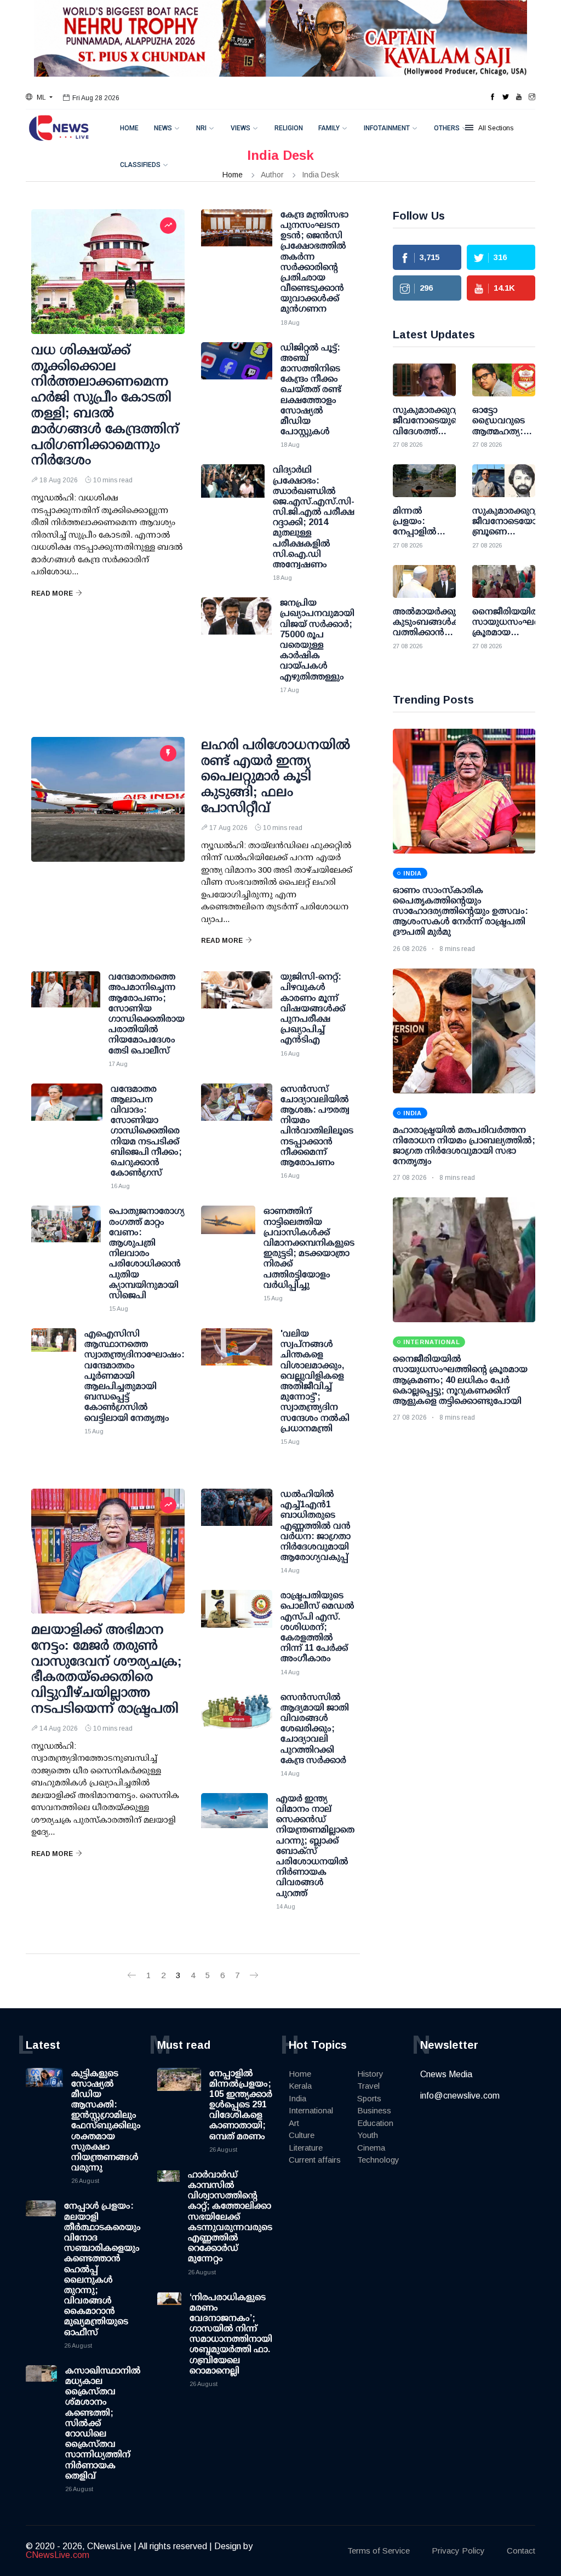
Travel (368, 2086)
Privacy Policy (458, 2551)
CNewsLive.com (58, 2555)
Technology (378, 2160)
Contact (521, 2551)
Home (129, 128)
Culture (302, 2135)
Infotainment (387, 128)
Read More (52, 593)
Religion (289, 128)
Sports (369, 2098)
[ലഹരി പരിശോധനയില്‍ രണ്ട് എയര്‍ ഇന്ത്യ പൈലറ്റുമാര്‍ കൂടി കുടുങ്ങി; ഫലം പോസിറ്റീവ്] (108, 799)
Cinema (371, 2148)
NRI (201, 128)
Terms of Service (379, 2551)
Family (329, 128)
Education (375, 2123)
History (370, 2074)
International (311, 2110)
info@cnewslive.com (460, 2096)
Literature (306, 2148)
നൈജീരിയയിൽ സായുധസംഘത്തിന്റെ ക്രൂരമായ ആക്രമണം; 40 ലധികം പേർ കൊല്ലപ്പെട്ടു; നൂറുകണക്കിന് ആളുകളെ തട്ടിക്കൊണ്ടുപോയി (460, 1380)
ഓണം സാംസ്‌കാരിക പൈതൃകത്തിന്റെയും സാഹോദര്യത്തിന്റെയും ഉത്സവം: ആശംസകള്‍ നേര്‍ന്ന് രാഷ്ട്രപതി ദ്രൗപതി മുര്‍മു (460, 911)
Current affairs (315, 2160)
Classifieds (140, 165)
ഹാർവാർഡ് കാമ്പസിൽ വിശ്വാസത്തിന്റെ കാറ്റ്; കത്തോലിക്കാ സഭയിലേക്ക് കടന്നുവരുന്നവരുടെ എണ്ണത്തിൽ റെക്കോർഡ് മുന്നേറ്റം (230, 2217)
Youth (368, 2135)
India (297, 2098)
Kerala (300, 2086)
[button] (39, 97)
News (163, 128)
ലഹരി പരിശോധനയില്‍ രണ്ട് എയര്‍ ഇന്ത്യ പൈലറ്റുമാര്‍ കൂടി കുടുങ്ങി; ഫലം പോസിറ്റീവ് (276, 776)
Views (241, 128)
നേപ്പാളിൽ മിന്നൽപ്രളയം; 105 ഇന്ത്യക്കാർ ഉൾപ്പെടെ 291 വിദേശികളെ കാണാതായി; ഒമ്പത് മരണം (241, 2105)
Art (294, 2123)
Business (374, 2110)
